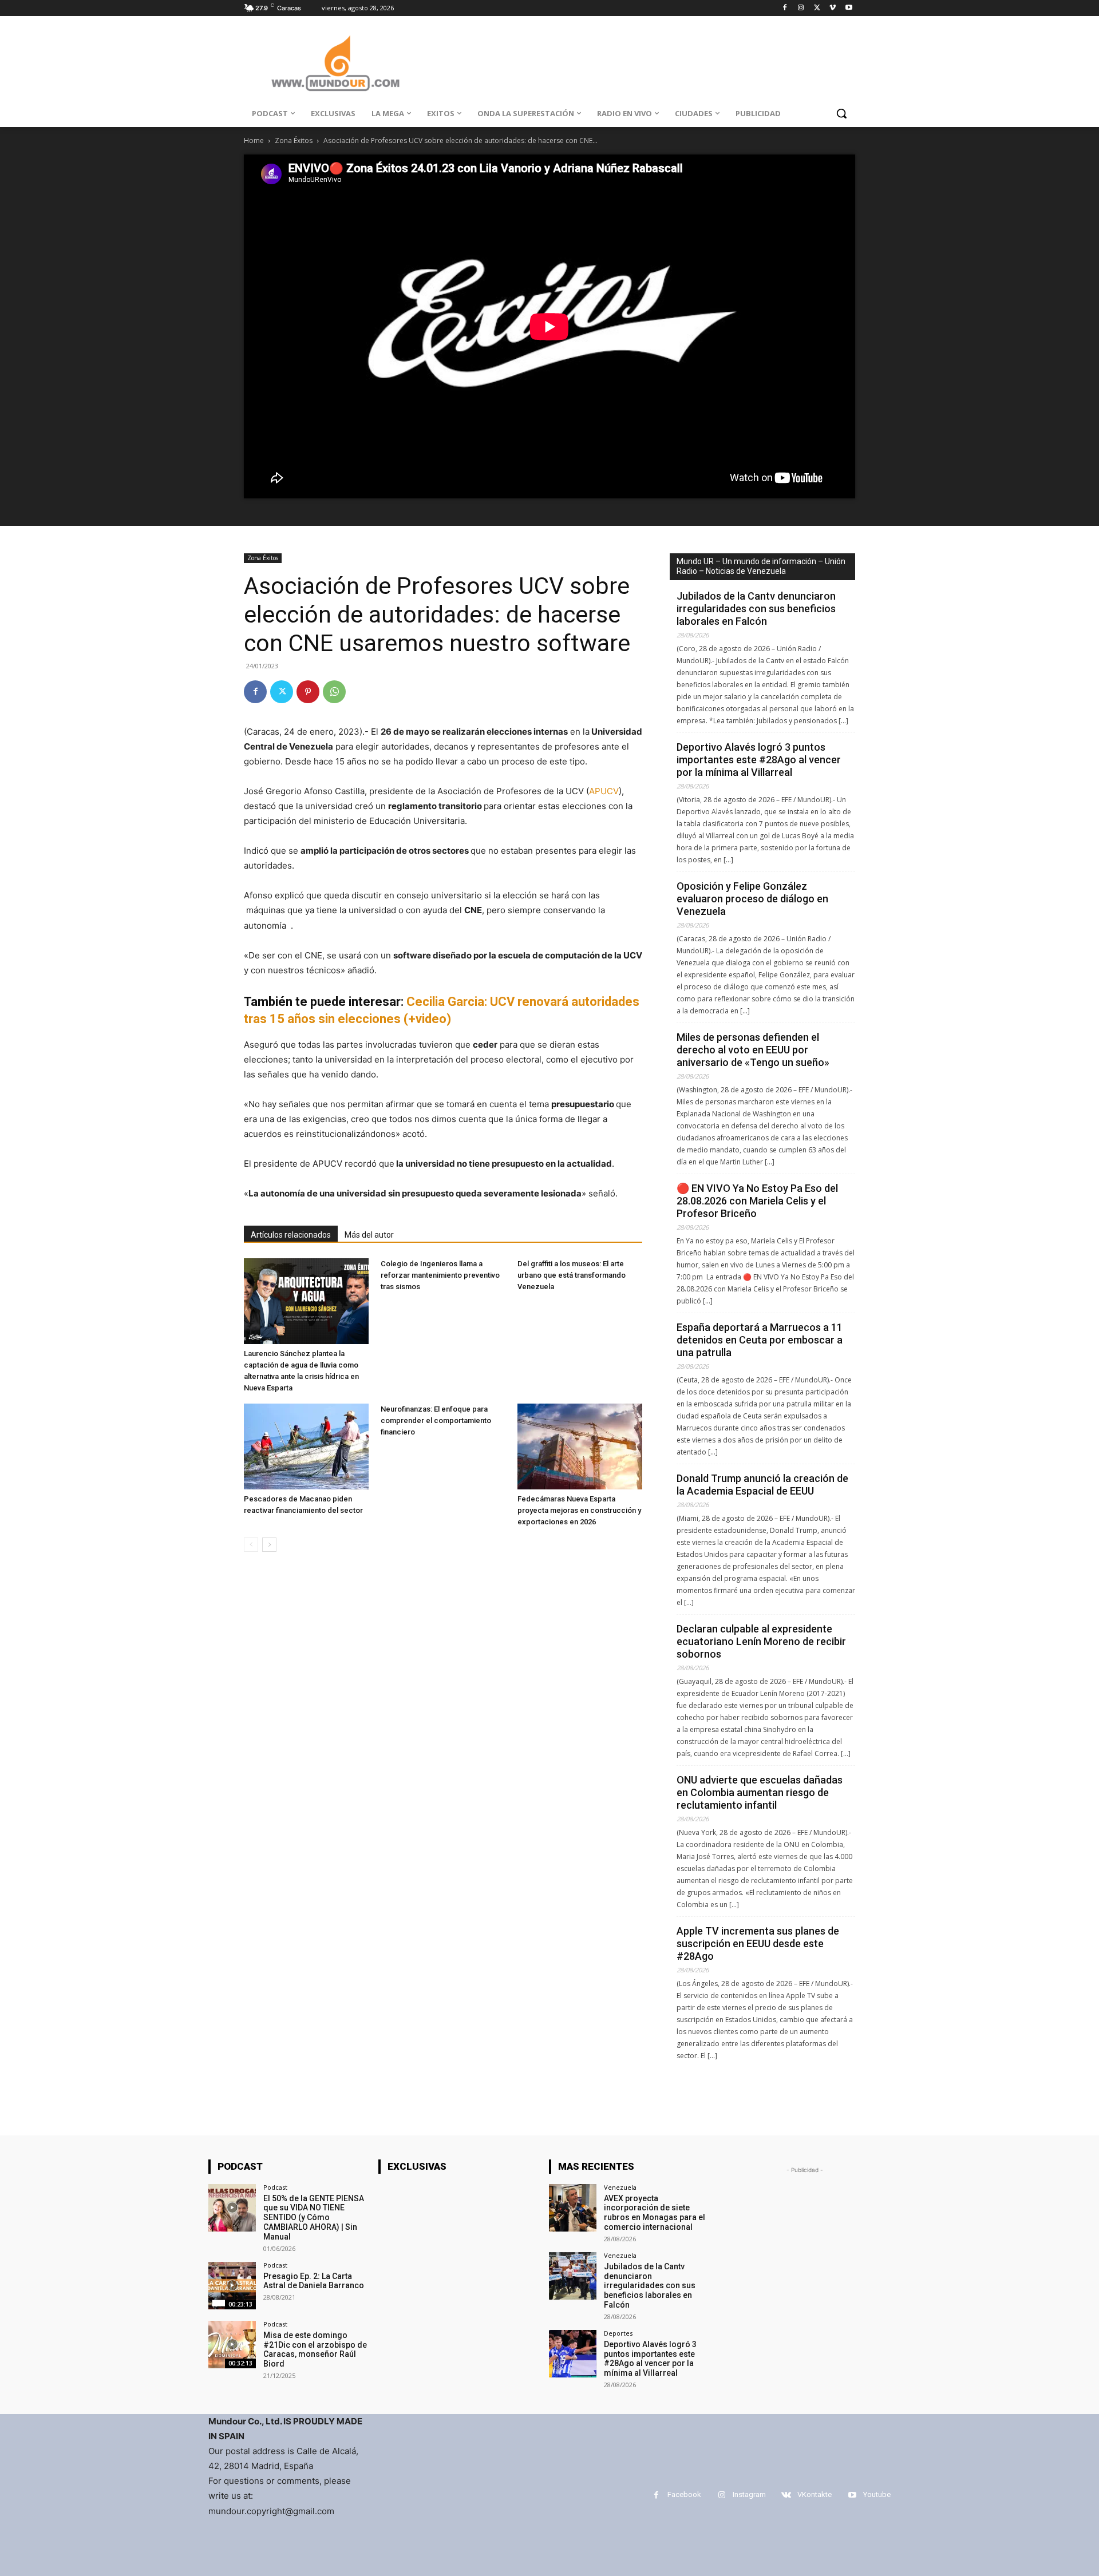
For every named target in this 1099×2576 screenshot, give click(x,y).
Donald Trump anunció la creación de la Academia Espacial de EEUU (762, 1485)
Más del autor (369, 1235)
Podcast (275, 2187)
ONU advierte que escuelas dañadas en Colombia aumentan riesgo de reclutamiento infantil (760, 1792)
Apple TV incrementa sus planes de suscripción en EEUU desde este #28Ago (758, 1943)
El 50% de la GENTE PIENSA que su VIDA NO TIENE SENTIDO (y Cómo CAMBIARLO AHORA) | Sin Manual (314, 2218)
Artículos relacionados (291, 1235)
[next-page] (269, 1545)
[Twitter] (817, 8)
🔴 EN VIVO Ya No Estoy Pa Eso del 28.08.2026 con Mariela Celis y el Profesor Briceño (757, 1201)
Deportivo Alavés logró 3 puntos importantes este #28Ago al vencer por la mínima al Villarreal (759, 760)
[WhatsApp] (334, 692)
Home (254, 140)
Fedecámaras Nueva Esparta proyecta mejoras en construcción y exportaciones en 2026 (579, 1510)
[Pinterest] (308, 692)
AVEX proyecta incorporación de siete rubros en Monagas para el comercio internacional (655, 2213)
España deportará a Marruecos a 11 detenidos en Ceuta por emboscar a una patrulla (760, 1340)
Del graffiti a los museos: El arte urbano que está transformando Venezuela (572, 1275)
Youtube (877, 2494)
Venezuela (620, 2187)
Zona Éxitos (294, 140)
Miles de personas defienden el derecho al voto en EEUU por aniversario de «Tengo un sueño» (753, 1050)
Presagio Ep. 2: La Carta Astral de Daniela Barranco (314, 2281)
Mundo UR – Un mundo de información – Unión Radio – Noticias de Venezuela (761, 566)
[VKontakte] (786, 2495)
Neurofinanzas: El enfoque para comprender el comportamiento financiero (436, 1420)
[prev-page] (251, 1545)
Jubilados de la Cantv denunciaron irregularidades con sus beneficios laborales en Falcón (756, 609)
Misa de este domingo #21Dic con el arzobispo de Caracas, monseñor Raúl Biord (315, 2349)
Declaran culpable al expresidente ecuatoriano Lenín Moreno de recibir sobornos (761, 1641)
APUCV (604, 791)
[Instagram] (801, 8)
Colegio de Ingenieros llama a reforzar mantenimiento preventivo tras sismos (440, 1275)
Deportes (618, 2333)
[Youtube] (849, 8)
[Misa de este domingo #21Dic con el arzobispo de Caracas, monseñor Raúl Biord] (232, 2345)
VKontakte (815, 2494)
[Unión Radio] (335, 63)
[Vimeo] (833, 8)
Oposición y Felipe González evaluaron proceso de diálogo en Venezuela (752, 899)
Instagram (749, 2494)
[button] (841, 113)
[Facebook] (785, 8)
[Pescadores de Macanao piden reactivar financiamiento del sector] (306, 1446)
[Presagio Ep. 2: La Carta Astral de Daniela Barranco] (232, 2286)
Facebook (684, 2494)
